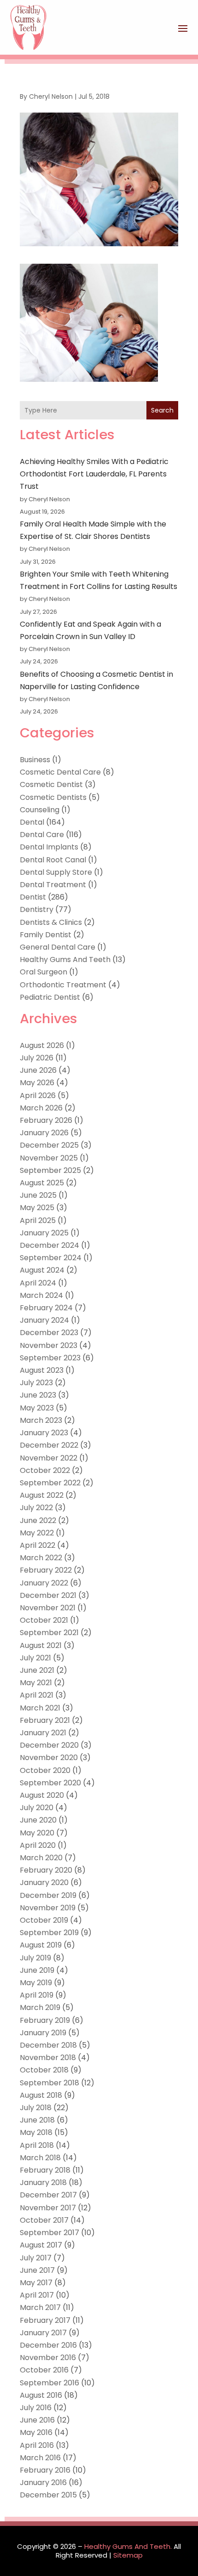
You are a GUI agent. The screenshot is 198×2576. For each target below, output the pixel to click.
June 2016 (37, 2420)
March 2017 (40, 2307)
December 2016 (48, 2345)
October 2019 (44, 1920)
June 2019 (37, 1970)
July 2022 (36, 1508)
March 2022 (41, 1558)
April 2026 (38, 1096)
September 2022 (50, 1483)
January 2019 (43, 2033)
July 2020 (37, 1808)
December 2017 (48, 2195)
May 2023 (37, 1408)
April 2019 (37, 1995)
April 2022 (38, 1545)
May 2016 (36, 2432)
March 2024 (41, 1295)
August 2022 (42, 1495)
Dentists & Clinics (51, 922)
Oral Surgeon (44, 972)
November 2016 (48, 2358)
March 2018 (40, 2158)
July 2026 (37, 1058)
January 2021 (43, 1733)
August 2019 (41, 1945)
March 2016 (40, 2458)
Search (162, 410)
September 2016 (49, 2383)
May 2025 (37, 1208)
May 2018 (36, 2132)
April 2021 (37, 1695)
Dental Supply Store (56, 872)
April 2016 (37, 2445)
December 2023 (49, 1333)
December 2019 (48, 1895)
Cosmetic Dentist (51, 784)
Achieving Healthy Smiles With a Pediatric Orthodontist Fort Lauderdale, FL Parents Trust (94, 474)
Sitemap (128, 2555)
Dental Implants (49, 847)
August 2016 (41, 2395)
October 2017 (44, 2220)
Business (35, 760)
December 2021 (48, 1595)
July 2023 (36, 1383)
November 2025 (49, 1158)
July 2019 (35, 1958)
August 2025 (42, 1183)
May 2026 (37, 1083)
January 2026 (44, 1133)
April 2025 (38, 1220)
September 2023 (50, 1358)
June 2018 (37, 2120)
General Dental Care (58, 947)
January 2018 (43, 2183)
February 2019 (45, 2020)
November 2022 (49, 1458)
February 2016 (45, 2470)
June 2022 (38, 1520)
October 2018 (44, 2070)
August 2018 (41, 2095)
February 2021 (45, 1720)
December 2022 (49, 1445)
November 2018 (48, 2058)
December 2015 (48, 2495)
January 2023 (44, 1433)
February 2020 (46, 1870)
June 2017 (37, 2270)
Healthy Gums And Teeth (65, 960)
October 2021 (44, 1620)
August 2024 (42, 1270)
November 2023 (49, 1345)
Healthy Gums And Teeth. (128, 2546)
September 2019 (49, 1933)
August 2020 (42, 1795)
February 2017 (45, 2320)
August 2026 (42, 1045)
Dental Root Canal (53, 860)
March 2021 (40, 1708)
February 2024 (46, 1308)
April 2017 (37, 2295)
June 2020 (38, 1820)
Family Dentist (46, 935)
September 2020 (50, 1783)
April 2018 (37, 2145)
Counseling (40, 810)
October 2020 (45, 1770)
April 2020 (38, 1845)
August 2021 (41, 1645)
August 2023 (42, 1370)
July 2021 (35, 1658)
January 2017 (43, 2333)
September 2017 (49, 2233)
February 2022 (46, 1570)
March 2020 (41, 1858)
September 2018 (49, 2083)
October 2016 (44, 2370)
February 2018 (45, 2170)
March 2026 (41, 1108)
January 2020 (44, 1882)
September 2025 (50, 1170)
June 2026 (38, 1070)
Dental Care (42, 835)
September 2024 (51, 1258)
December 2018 (48, 2045)
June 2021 (37, 1670)
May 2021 (36, 1683)
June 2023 (38, 1395)
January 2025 (44, 1233)
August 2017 (41, 2245)
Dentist (33, 897)
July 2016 (36, 2408)
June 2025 (38, 1195)
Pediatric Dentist (50, 997)
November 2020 (49, 1758)
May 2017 (36, 2283)
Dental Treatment (53, 885)
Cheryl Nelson (51, 96)
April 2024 (38, 1283)
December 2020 (49, 1745)
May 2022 (37, 1533)
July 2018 (36, 2108)
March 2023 (41, 1420)
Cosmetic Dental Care (60, 772)
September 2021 (49, 1633)
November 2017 (48, 2208)
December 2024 (49, 1245)
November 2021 (48, 1608)
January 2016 (43, 2483)
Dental (32, 822)
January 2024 (44, 1320)
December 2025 (49, 1145)
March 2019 (40, 2007)
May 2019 (36, 1983)
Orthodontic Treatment (63, 985)
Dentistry (37, 909)
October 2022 (45, 1470)
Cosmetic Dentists (53, 797)
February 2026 (46, 1120)
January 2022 (44, 1583)
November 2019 (48, 1908)
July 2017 (36, 2258)
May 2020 (37, 1833)
